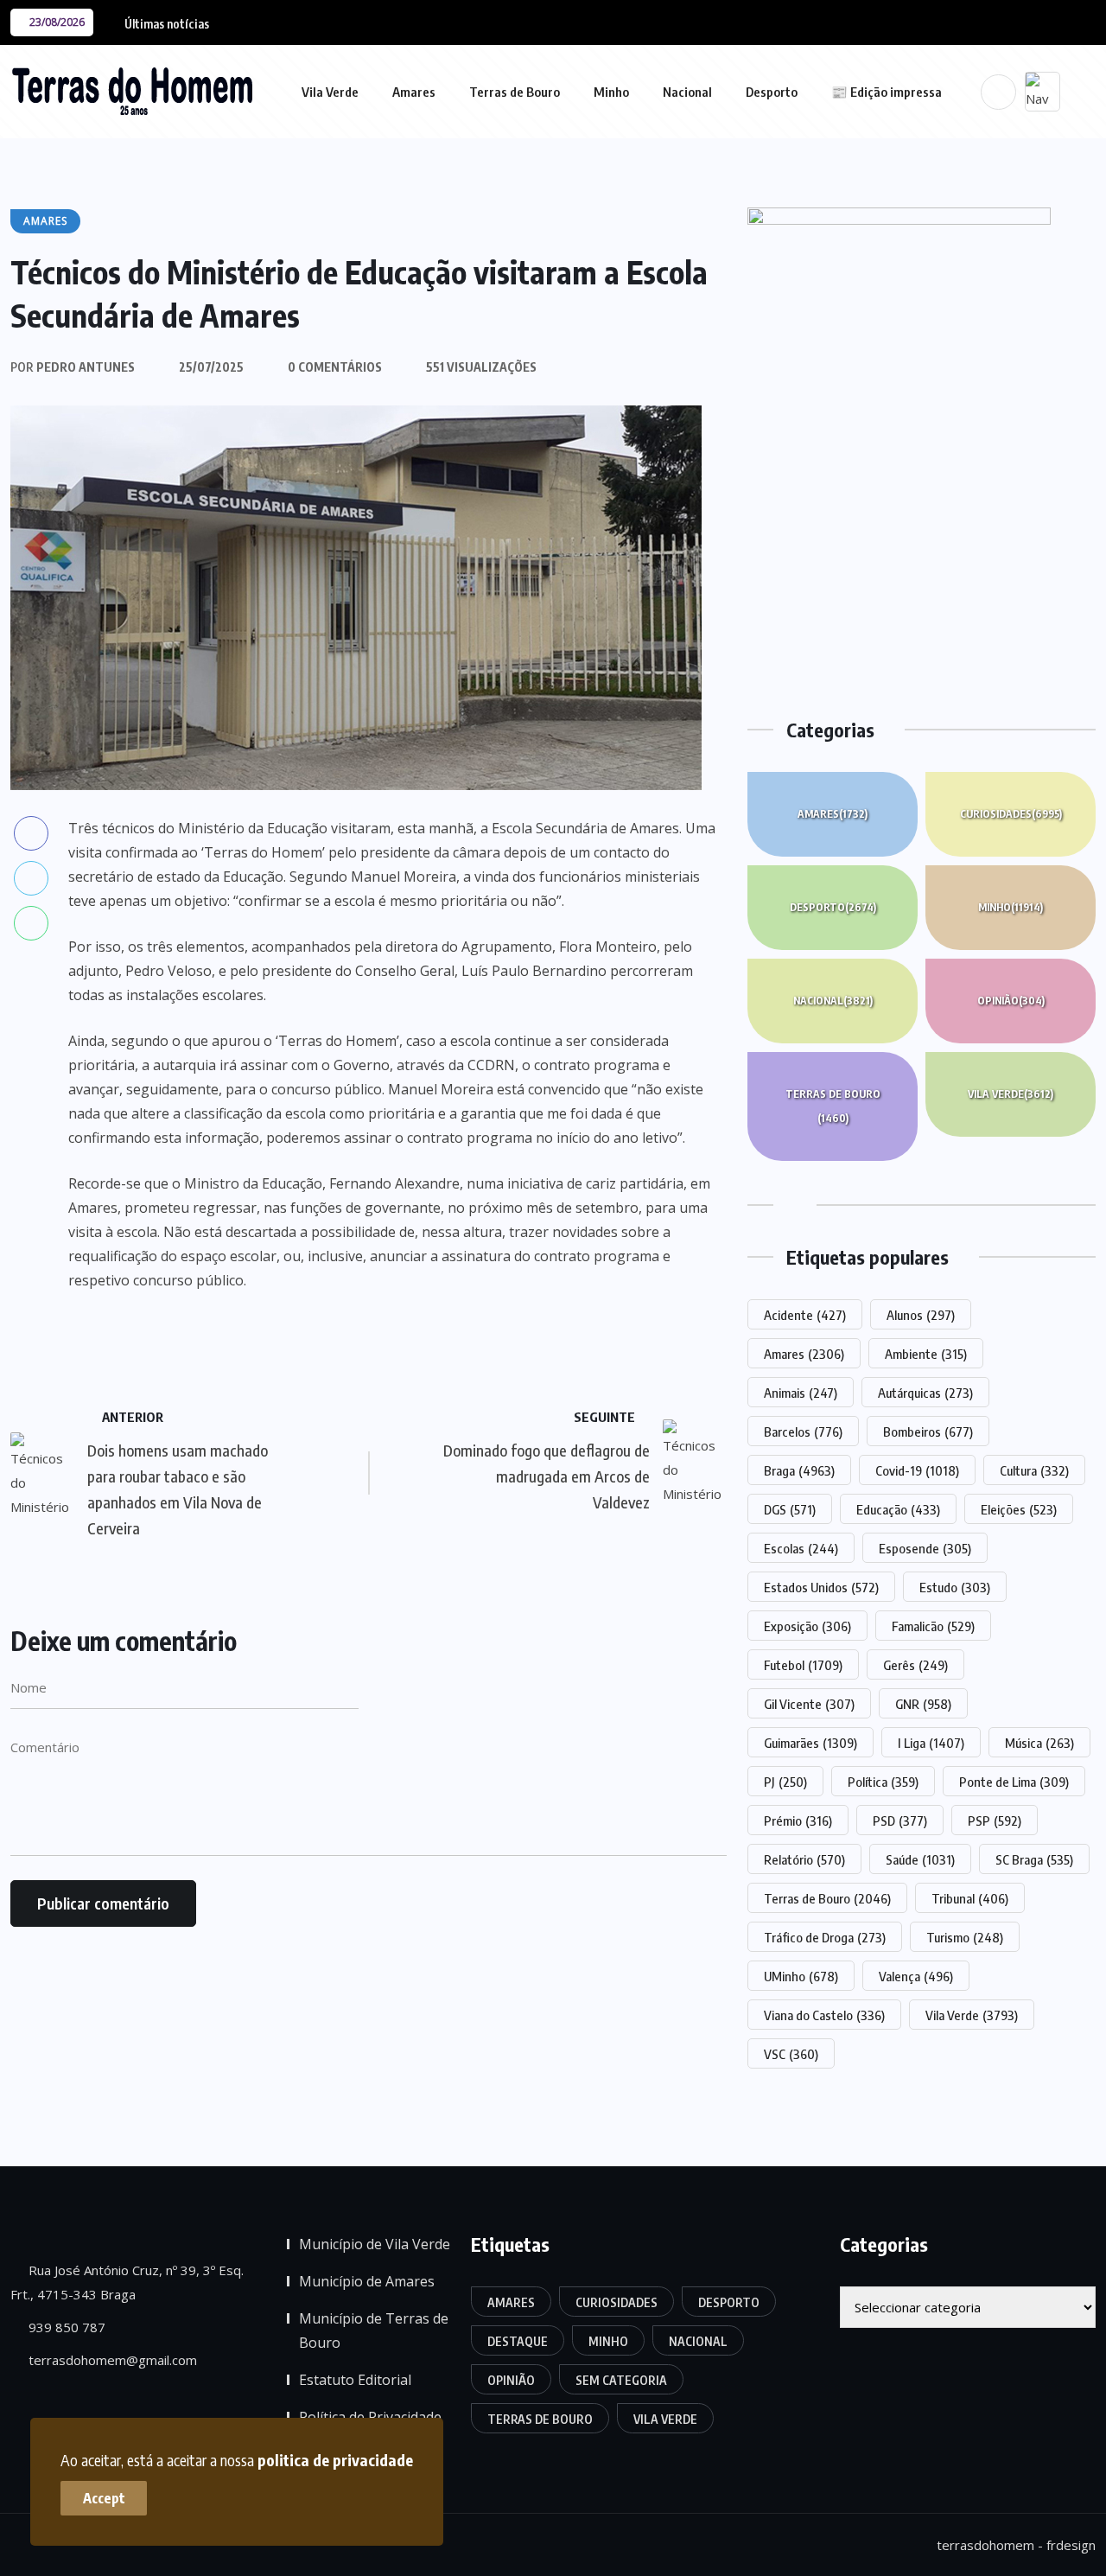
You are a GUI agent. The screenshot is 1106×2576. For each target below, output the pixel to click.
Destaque (518, 2341)
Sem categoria (621, 2380)
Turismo (965, 1937)
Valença (916, 1976)
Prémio (798, 1820)
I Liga (931, 1743)
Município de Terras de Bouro (374, 2331)
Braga (799, 1470)
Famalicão (933, 1626)
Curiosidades (1011, 814)
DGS (790, 1509)
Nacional (687, 92)
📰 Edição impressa (887, 92)
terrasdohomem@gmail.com (111, 2360)
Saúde (920, 1859)
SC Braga (1034, 1859)
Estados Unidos (821, 1587)
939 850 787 (65, 2327)
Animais (801, 1393)
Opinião (1011, 1001)
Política (883, 1782)
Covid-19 (917, 1470)
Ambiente (926, 1354)
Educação (898, 1509)
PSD (900, 1820)
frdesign (1071, 2545)
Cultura (1034, 1470)
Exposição (807, 1626)
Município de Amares (367, 2281)
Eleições (1019, 1509)
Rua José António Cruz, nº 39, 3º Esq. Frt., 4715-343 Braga (127, 2282)
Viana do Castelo (824, 2015)
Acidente (805, 1315)
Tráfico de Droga (825, 1937)
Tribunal (970, 1898)
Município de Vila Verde (375, 2244)
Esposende (925, 1548)
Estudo (955, 1587)
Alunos (921, 1315)
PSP (995, 1820)
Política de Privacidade (370, 2417)
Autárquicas (925, 1393)
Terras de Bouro (515, 92)
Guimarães (810, 1743)
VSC (791, 2054)
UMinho (801, 1976)
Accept (104, 2498)
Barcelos (803, 1431)
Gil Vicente (809, 1704)
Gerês (915, 1665)
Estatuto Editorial (355, 2380)
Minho (611, 92)
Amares (414, 92)
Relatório (804, 1859)
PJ (785, 1782)
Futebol (803, 1665)
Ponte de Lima (1014, 1782)
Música (1039, 1743)
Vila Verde (330, 92)
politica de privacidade (335, 2460)
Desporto (772, 92)
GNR (923, 1704)
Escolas (801, 1548)
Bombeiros (928, 1431)
